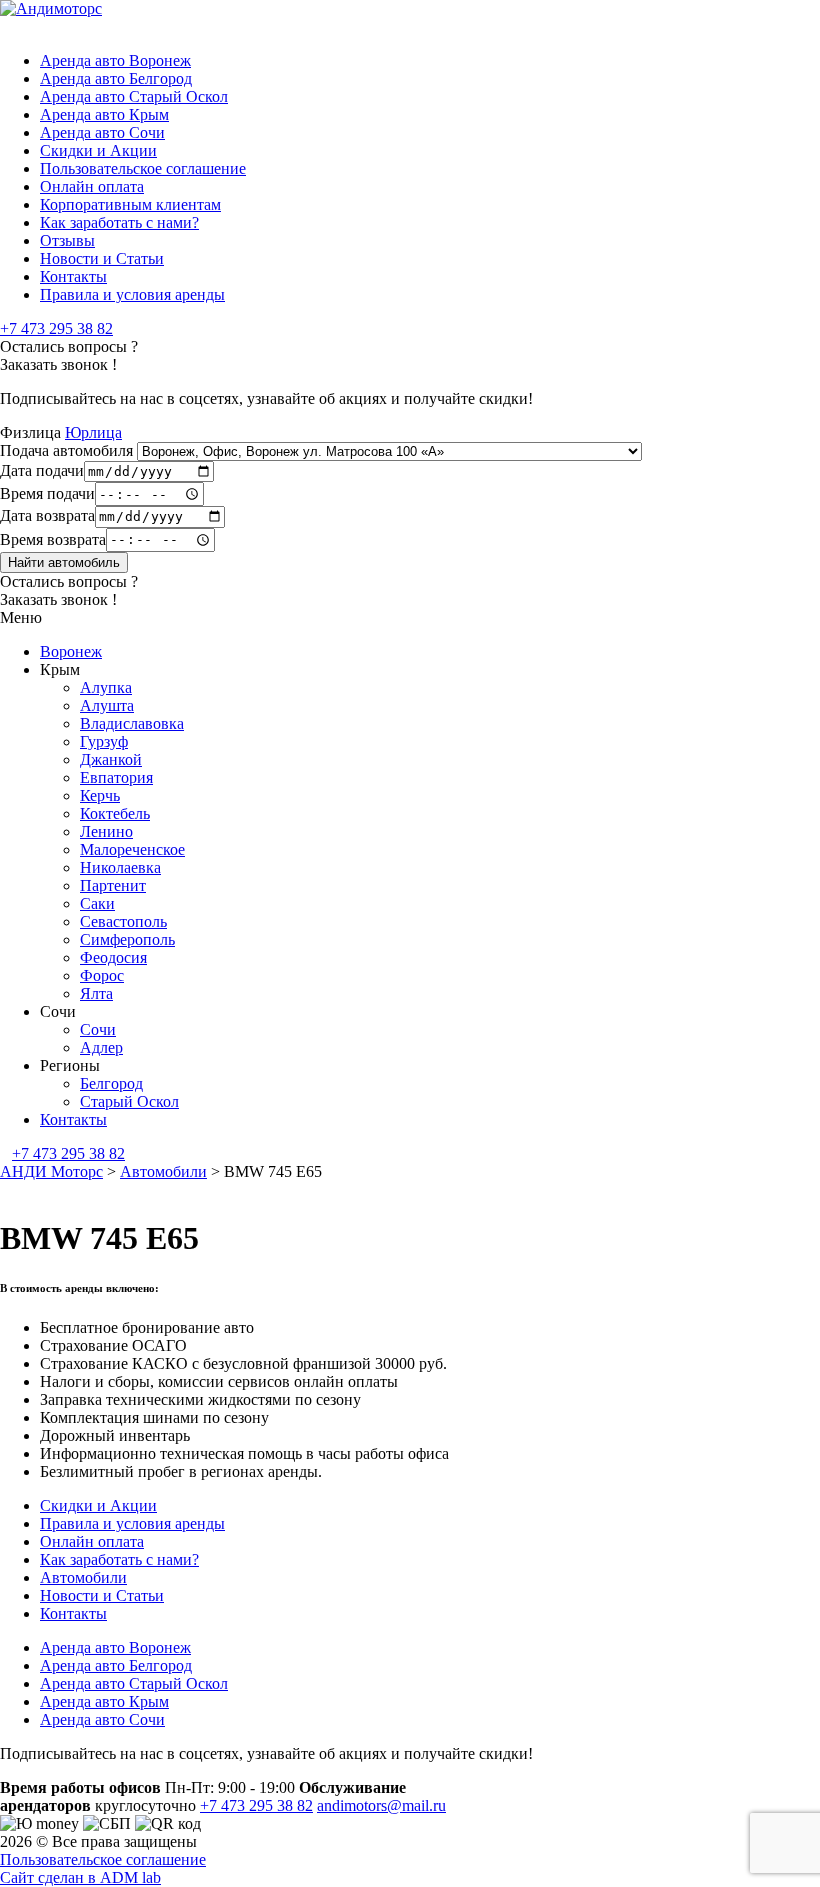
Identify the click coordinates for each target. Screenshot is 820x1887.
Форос (102, 975)
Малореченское (132, 849)
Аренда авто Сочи (102, 132)
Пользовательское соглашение (143, 168)
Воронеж (71, 651)
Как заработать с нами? (119, 222)
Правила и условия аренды (132, 294)
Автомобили (83, 1577)
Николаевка (120, 867)
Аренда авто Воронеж (115, 60)
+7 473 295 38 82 (56, 328)
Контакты (73, 276)
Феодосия (113, 957)
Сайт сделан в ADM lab (80, 1877)
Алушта (107, 705)
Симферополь (127, 939)
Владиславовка (132, 723)
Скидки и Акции (98, 150)
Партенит (113, 885)
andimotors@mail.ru (381, 1805)
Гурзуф (104, 741)
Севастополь (123, 921)
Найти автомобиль (64, 562)
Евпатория (116, 777)
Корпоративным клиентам (130, 204)
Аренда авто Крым (104, 114)
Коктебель (115, 813)
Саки (97, 903)
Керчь (100, 795)
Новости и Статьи (102, 258)
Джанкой (111, 759)
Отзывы (67, 240)
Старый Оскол (129, 1101)
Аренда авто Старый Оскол (134, 96)
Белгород (111, 1083)
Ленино (106, 831)
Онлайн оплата (92, 186)
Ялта (96, 993)
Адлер (101, 1047)
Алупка (106, 687)
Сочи (98, 1029)
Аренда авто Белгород (116, 78)
